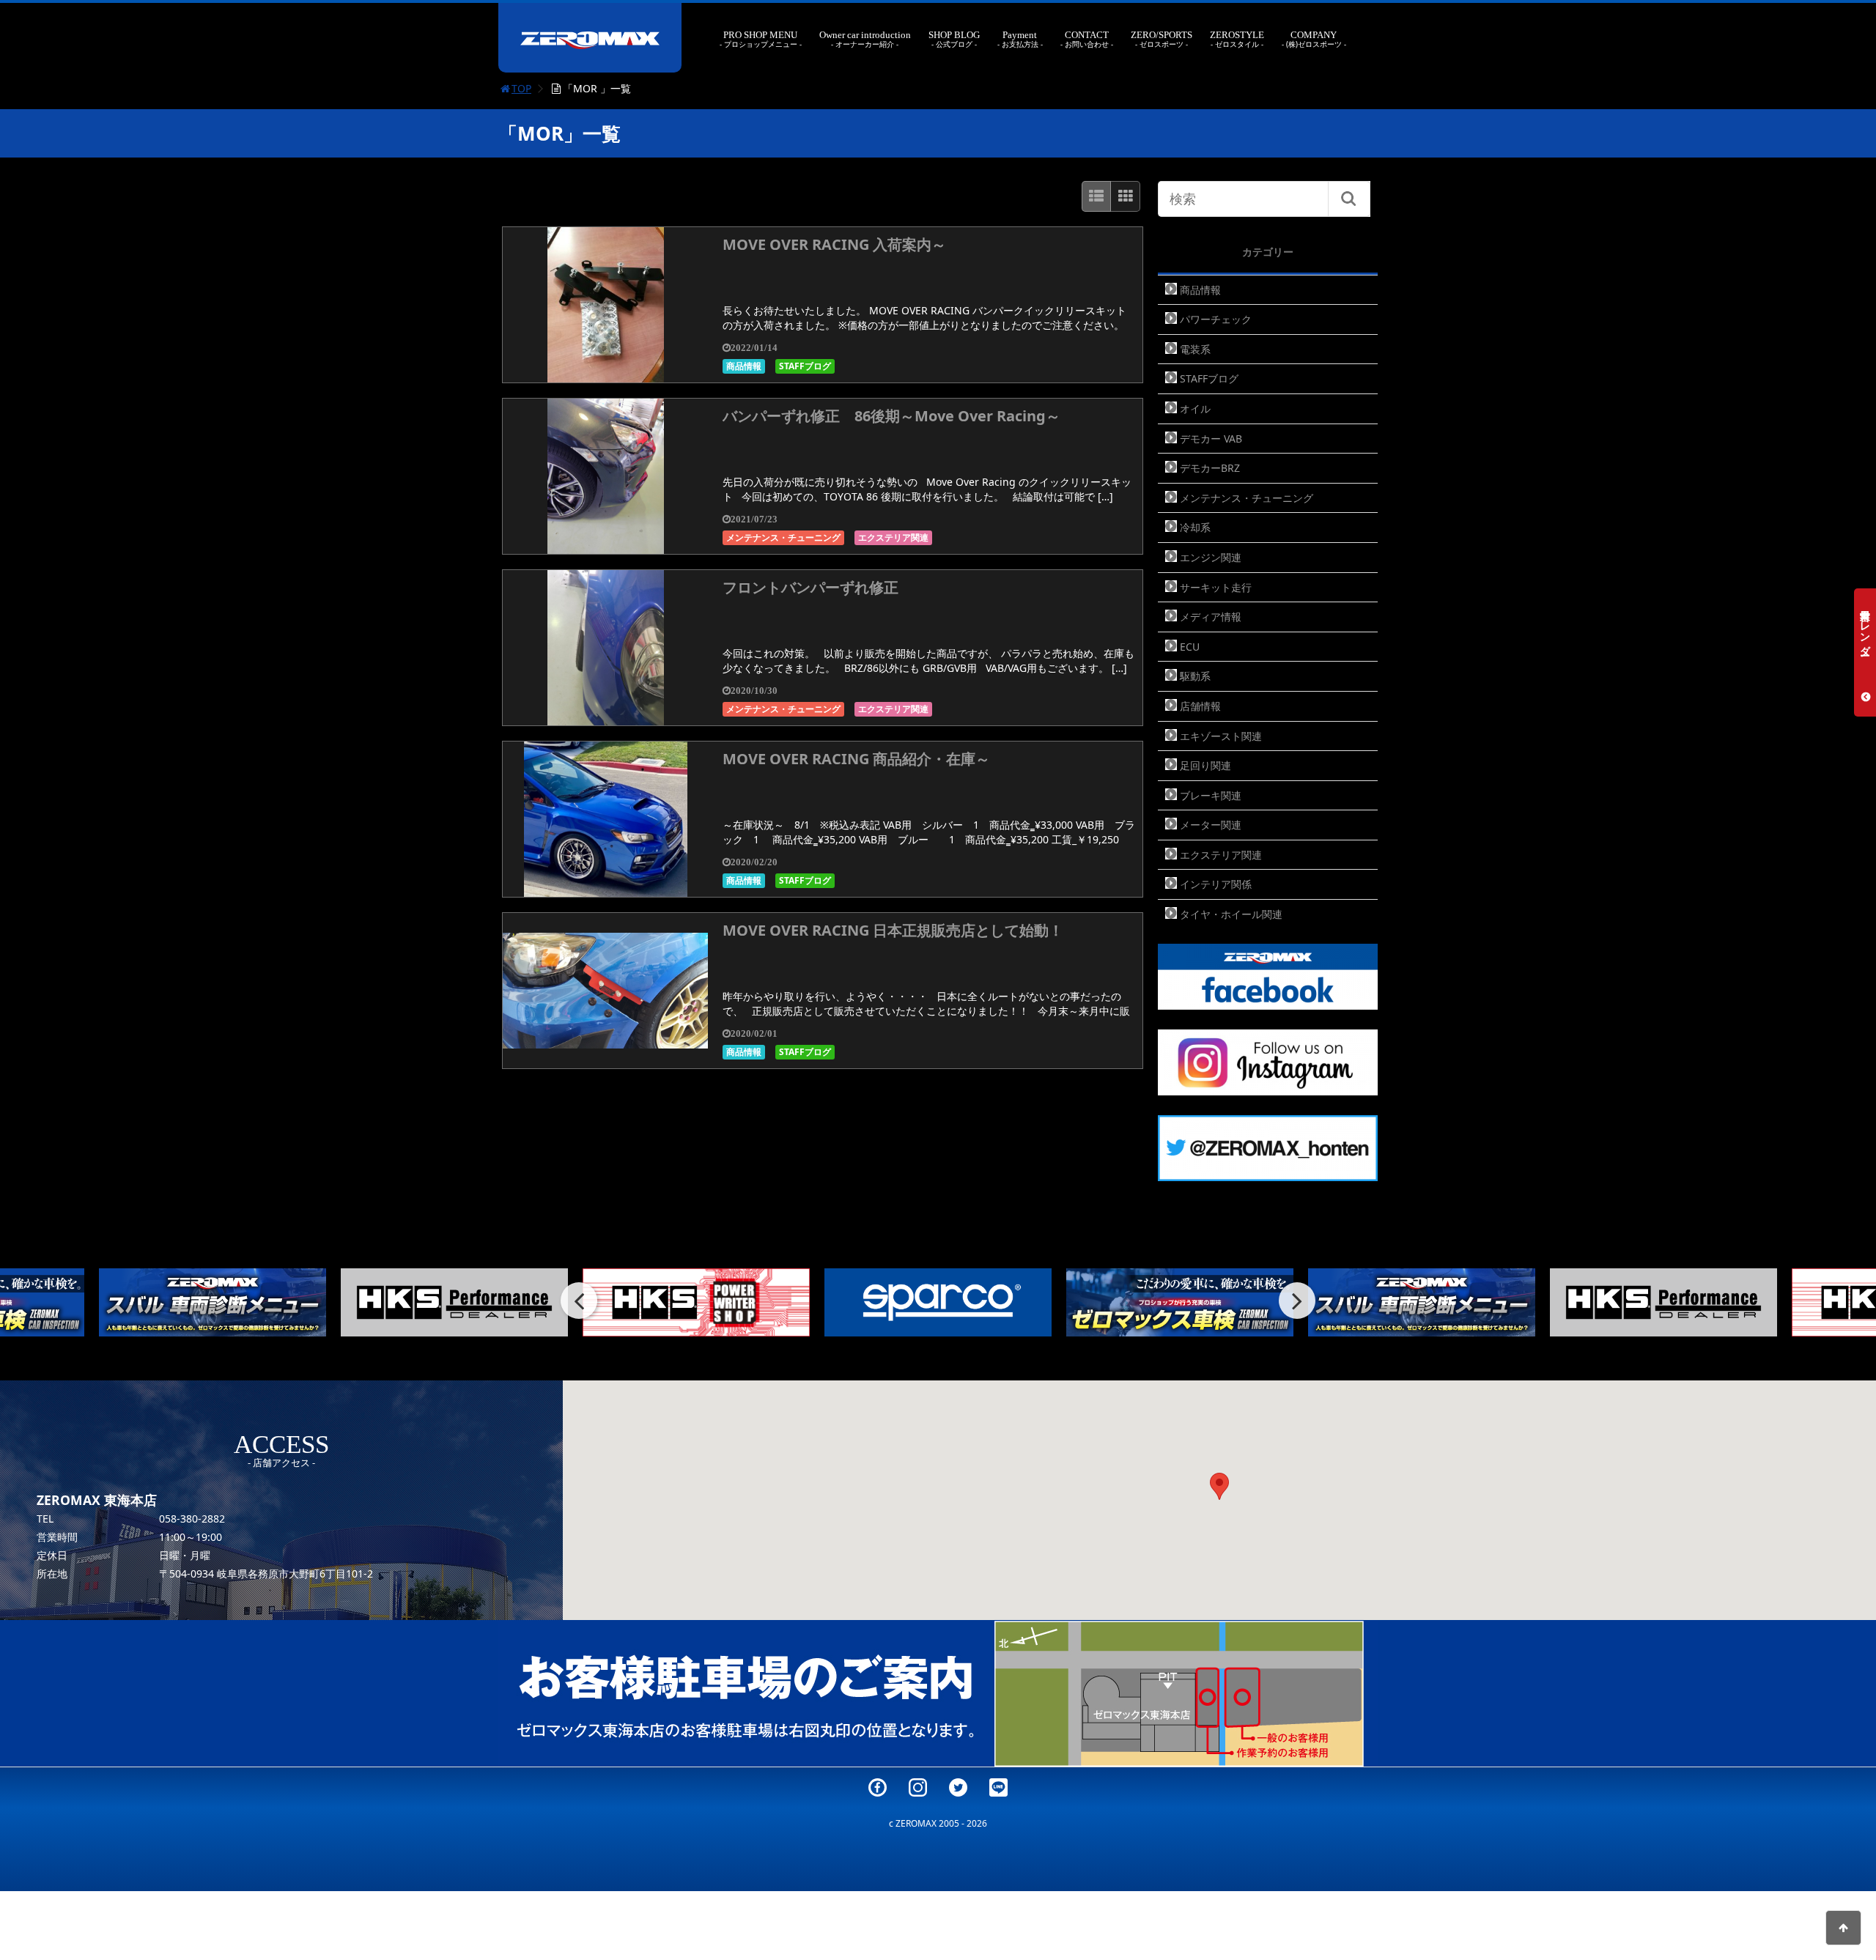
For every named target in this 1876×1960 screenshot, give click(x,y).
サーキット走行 (1216, 587)
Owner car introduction (865, 39)
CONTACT (1087, 39)
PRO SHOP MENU (760, 39)
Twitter (958, 1787)
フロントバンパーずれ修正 (810, 587)
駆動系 (1195, 676)
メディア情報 (1211, 617)
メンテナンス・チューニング (783, 537)
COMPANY (1314, 39)
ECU (1190, 647)
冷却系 (1195, 527)
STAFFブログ (805, 366)
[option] (213, 1302)
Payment (1020, 39)
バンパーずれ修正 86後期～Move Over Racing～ (891, 416)
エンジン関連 (1211, 557)
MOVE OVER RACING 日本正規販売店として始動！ (893, 930)
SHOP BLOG (954, 39)
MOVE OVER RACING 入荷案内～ (834, 244)
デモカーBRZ (1210, 468)
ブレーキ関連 (1211, 795)
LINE (998, 1787)
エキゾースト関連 (1221, 736)
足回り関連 (1205, 765)
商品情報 (744, 366)
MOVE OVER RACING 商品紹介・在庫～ (856, 759)
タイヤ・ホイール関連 (1231, 914)
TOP (521, 88)
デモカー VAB (1211, 439)
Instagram (918, 1787)
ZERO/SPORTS (1162, 39)
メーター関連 (1211, 825)
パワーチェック (1216, 319)
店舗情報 (1200, 706)
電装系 (1195, 349)
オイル (1195, 408)
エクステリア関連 (893, 537)
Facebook (878, 1787)
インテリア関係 (1216, 884)
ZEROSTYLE (1237, 39)
